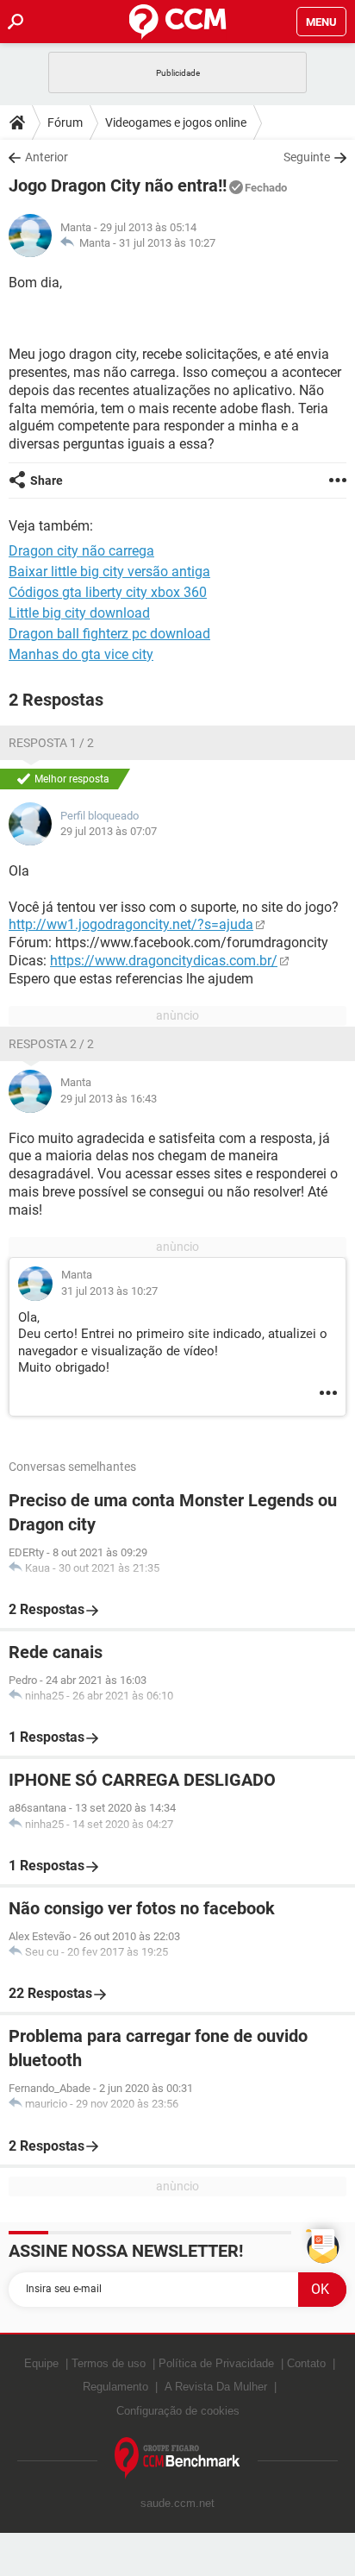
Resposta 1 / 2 (51, 743)
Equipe (41, 2363)
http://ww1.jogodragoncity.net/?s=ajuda (131, 924)
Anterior (47, 157)
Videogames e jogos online (176, 123)
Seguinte (307, 157)
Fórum (65, 123)
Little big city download (79, 613)
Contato (306, 2363)
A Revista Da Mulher (216, 2387)
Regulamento (115, 2387)
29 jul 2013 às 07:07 (109, 831)
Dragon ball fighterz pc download (109, 634)
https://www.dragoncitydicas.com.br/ (164, 961)
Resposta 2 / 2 (51, 1044)
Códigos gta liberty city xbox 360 (108, 592)
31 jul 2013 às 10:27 (167, 243)
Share (47, 481)
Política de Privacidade (216, 2363)
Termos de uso (109, 2363)
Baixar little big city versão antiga (109, 572)
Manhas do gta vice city (81, 654)
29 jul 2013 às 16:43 (109, 1099)
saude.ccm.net (177, 2503)
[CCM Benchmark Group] (177, 2458)
